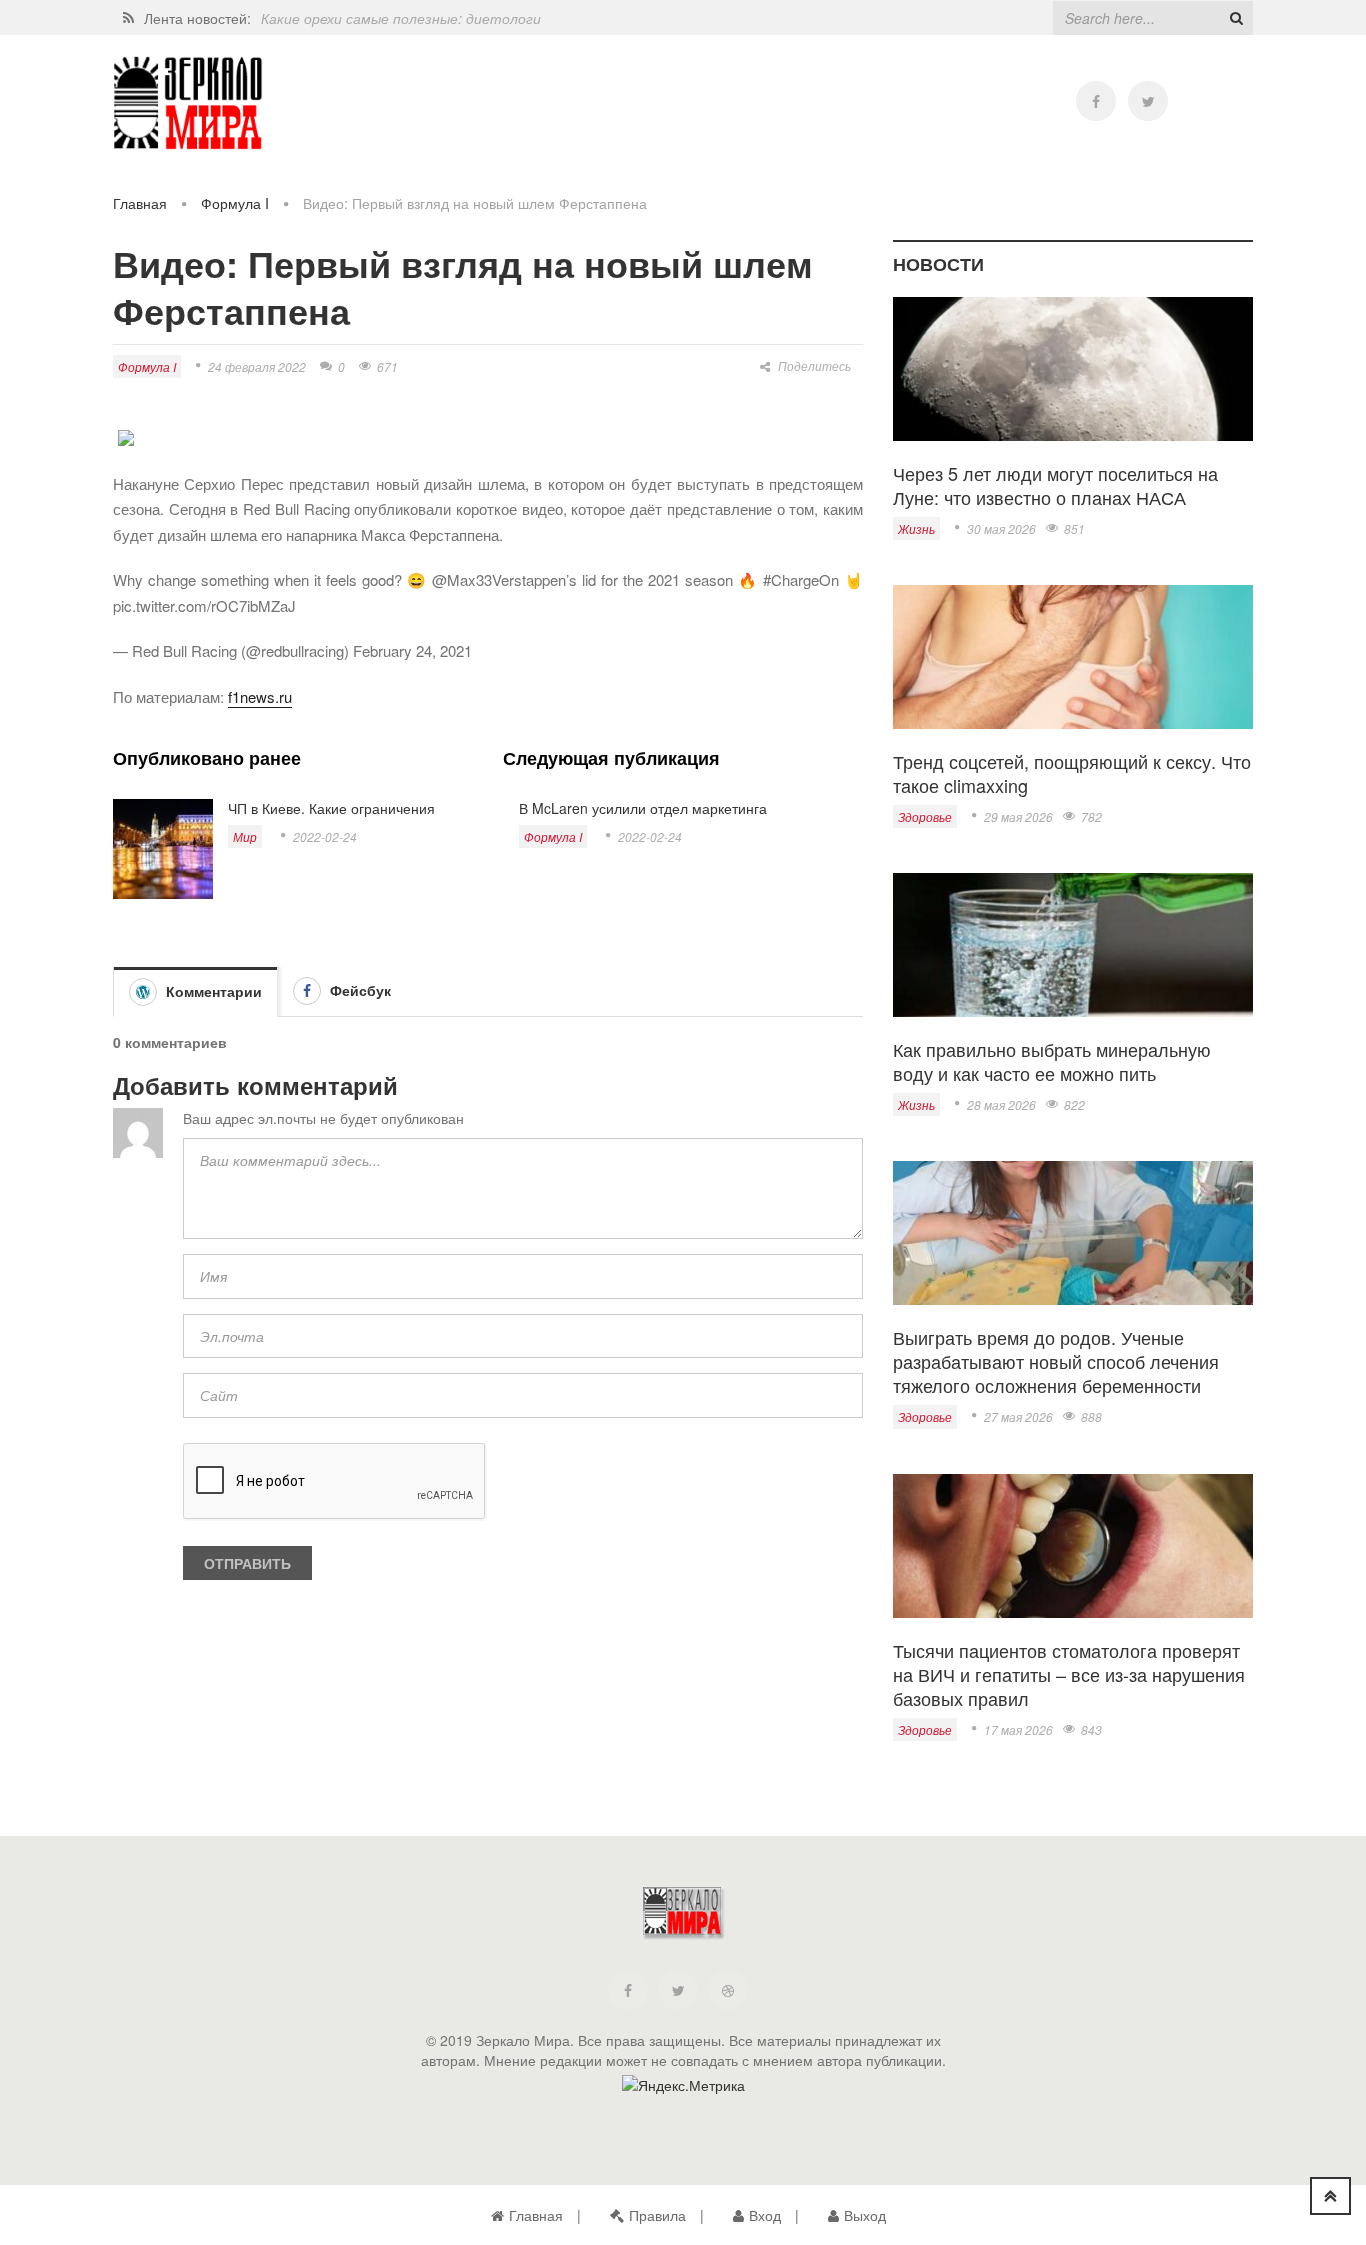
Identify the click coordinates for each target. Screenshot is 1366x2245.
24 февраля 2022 (257, 366)
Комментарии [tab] (212, 991)
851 (1074, 528)
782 (1091, 816)
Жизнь (916, 528)
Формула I (235, 203)
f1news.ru (260, 696)
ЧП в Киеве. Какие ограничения (331, 808)
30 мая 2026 (1001, 528)
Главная (140, 203)
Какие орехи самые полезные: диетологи (401, 18)
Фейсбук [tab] (358, 990)
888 (1091, 1416)
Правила (657, 2215)
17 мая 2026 (1018, 1729)
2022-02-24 (325, 836)
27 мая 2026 (1018, 1416)
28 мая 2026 (1001, 1104)
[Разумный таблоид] (188, 103)
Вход (765, 2215)
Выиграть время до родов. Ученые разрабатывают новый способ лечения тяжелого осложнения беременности (1056, 1361)
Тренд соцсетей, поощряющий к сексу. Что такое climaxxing (1072, 773)
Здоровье (925, 816)
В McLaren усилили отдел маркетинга (643, 808)
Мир (245, 836)
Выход (865, 2215)
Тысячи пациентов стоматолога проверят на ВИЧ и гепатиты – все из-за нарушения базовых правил (1069, 1674)
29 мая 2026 (1018, 816)
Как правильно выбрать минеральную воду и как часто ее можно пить (1052, 1061)
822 (1074, 1104)
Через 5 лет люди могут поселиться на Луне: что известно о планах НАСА (1055, 485)
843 (1091, 1729)
